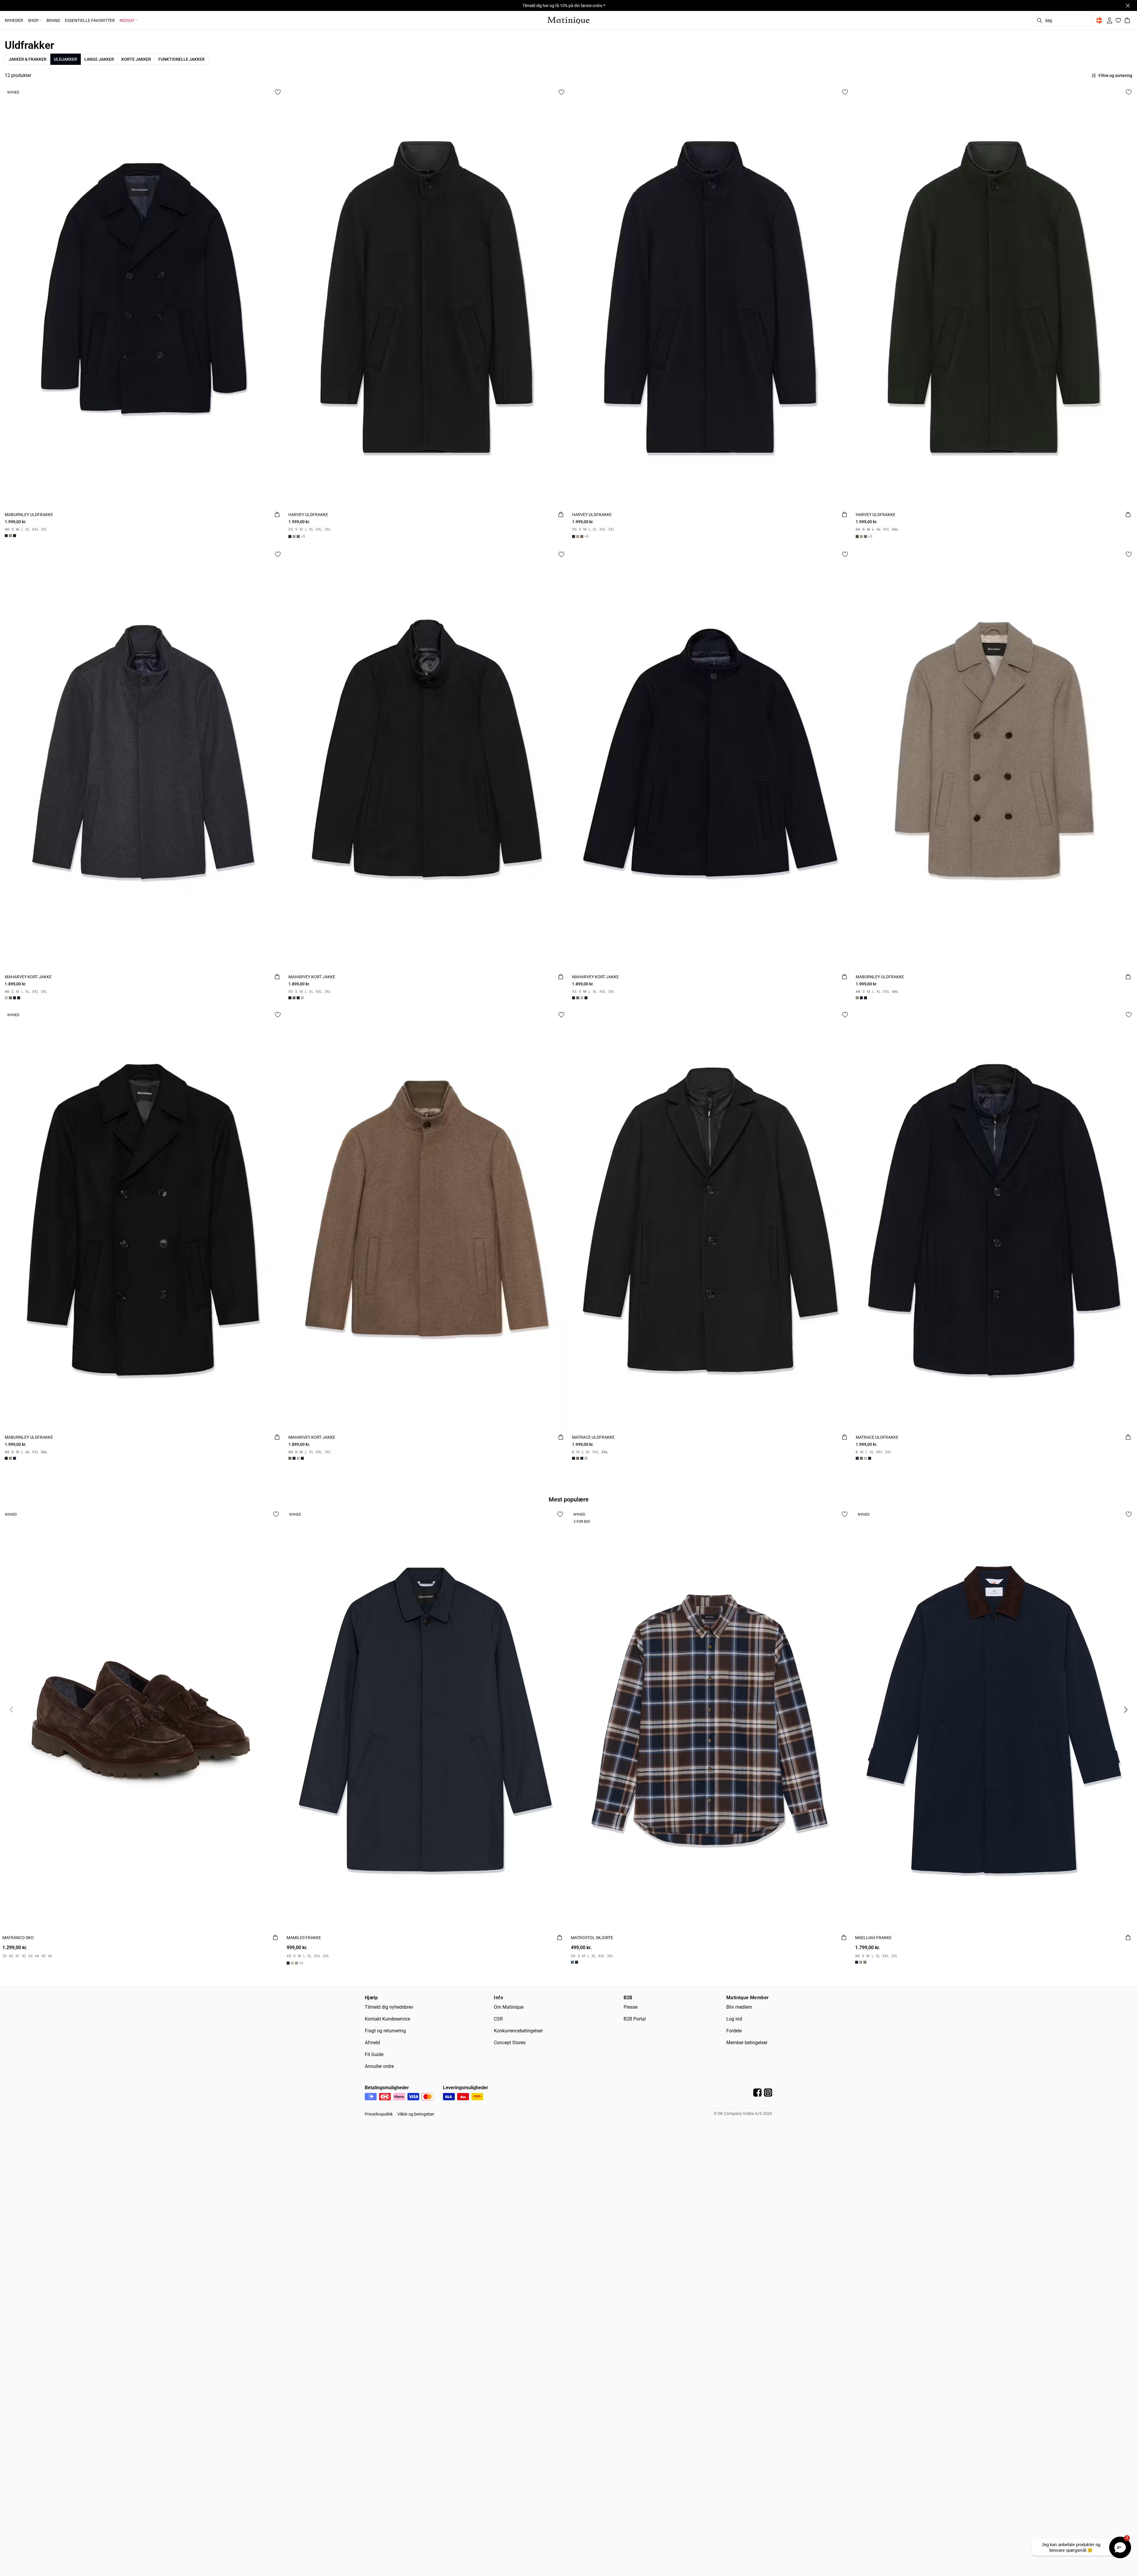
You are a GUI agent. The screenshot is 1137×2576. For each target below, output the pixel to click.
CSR (498, 2019)
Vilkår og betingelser (416, 2114)
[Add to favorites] (278, 92)
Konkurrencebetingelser (518, 2031)
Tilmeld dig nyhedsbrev (389, 2007)
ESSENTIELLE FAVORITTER (90, 20)
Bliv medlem (739, 2007)
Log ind (734, 2019)
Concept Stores (510, 2043)
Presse (631, 2007)
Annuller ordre (379, 2066)
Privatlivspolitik (379, 2114)
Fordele (734, 2031)
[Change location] (1099, 20)
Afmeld (372, 2043)
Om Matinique (509, 2007)
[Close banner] (1128, 6)
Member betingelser (747, 2043)
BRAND (53, 20)
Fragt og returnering (385, 2031)
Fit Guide (374, 2054)
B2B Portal (635, 2019)
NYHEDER (14, 20)
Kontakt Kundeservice (387, 2019)
